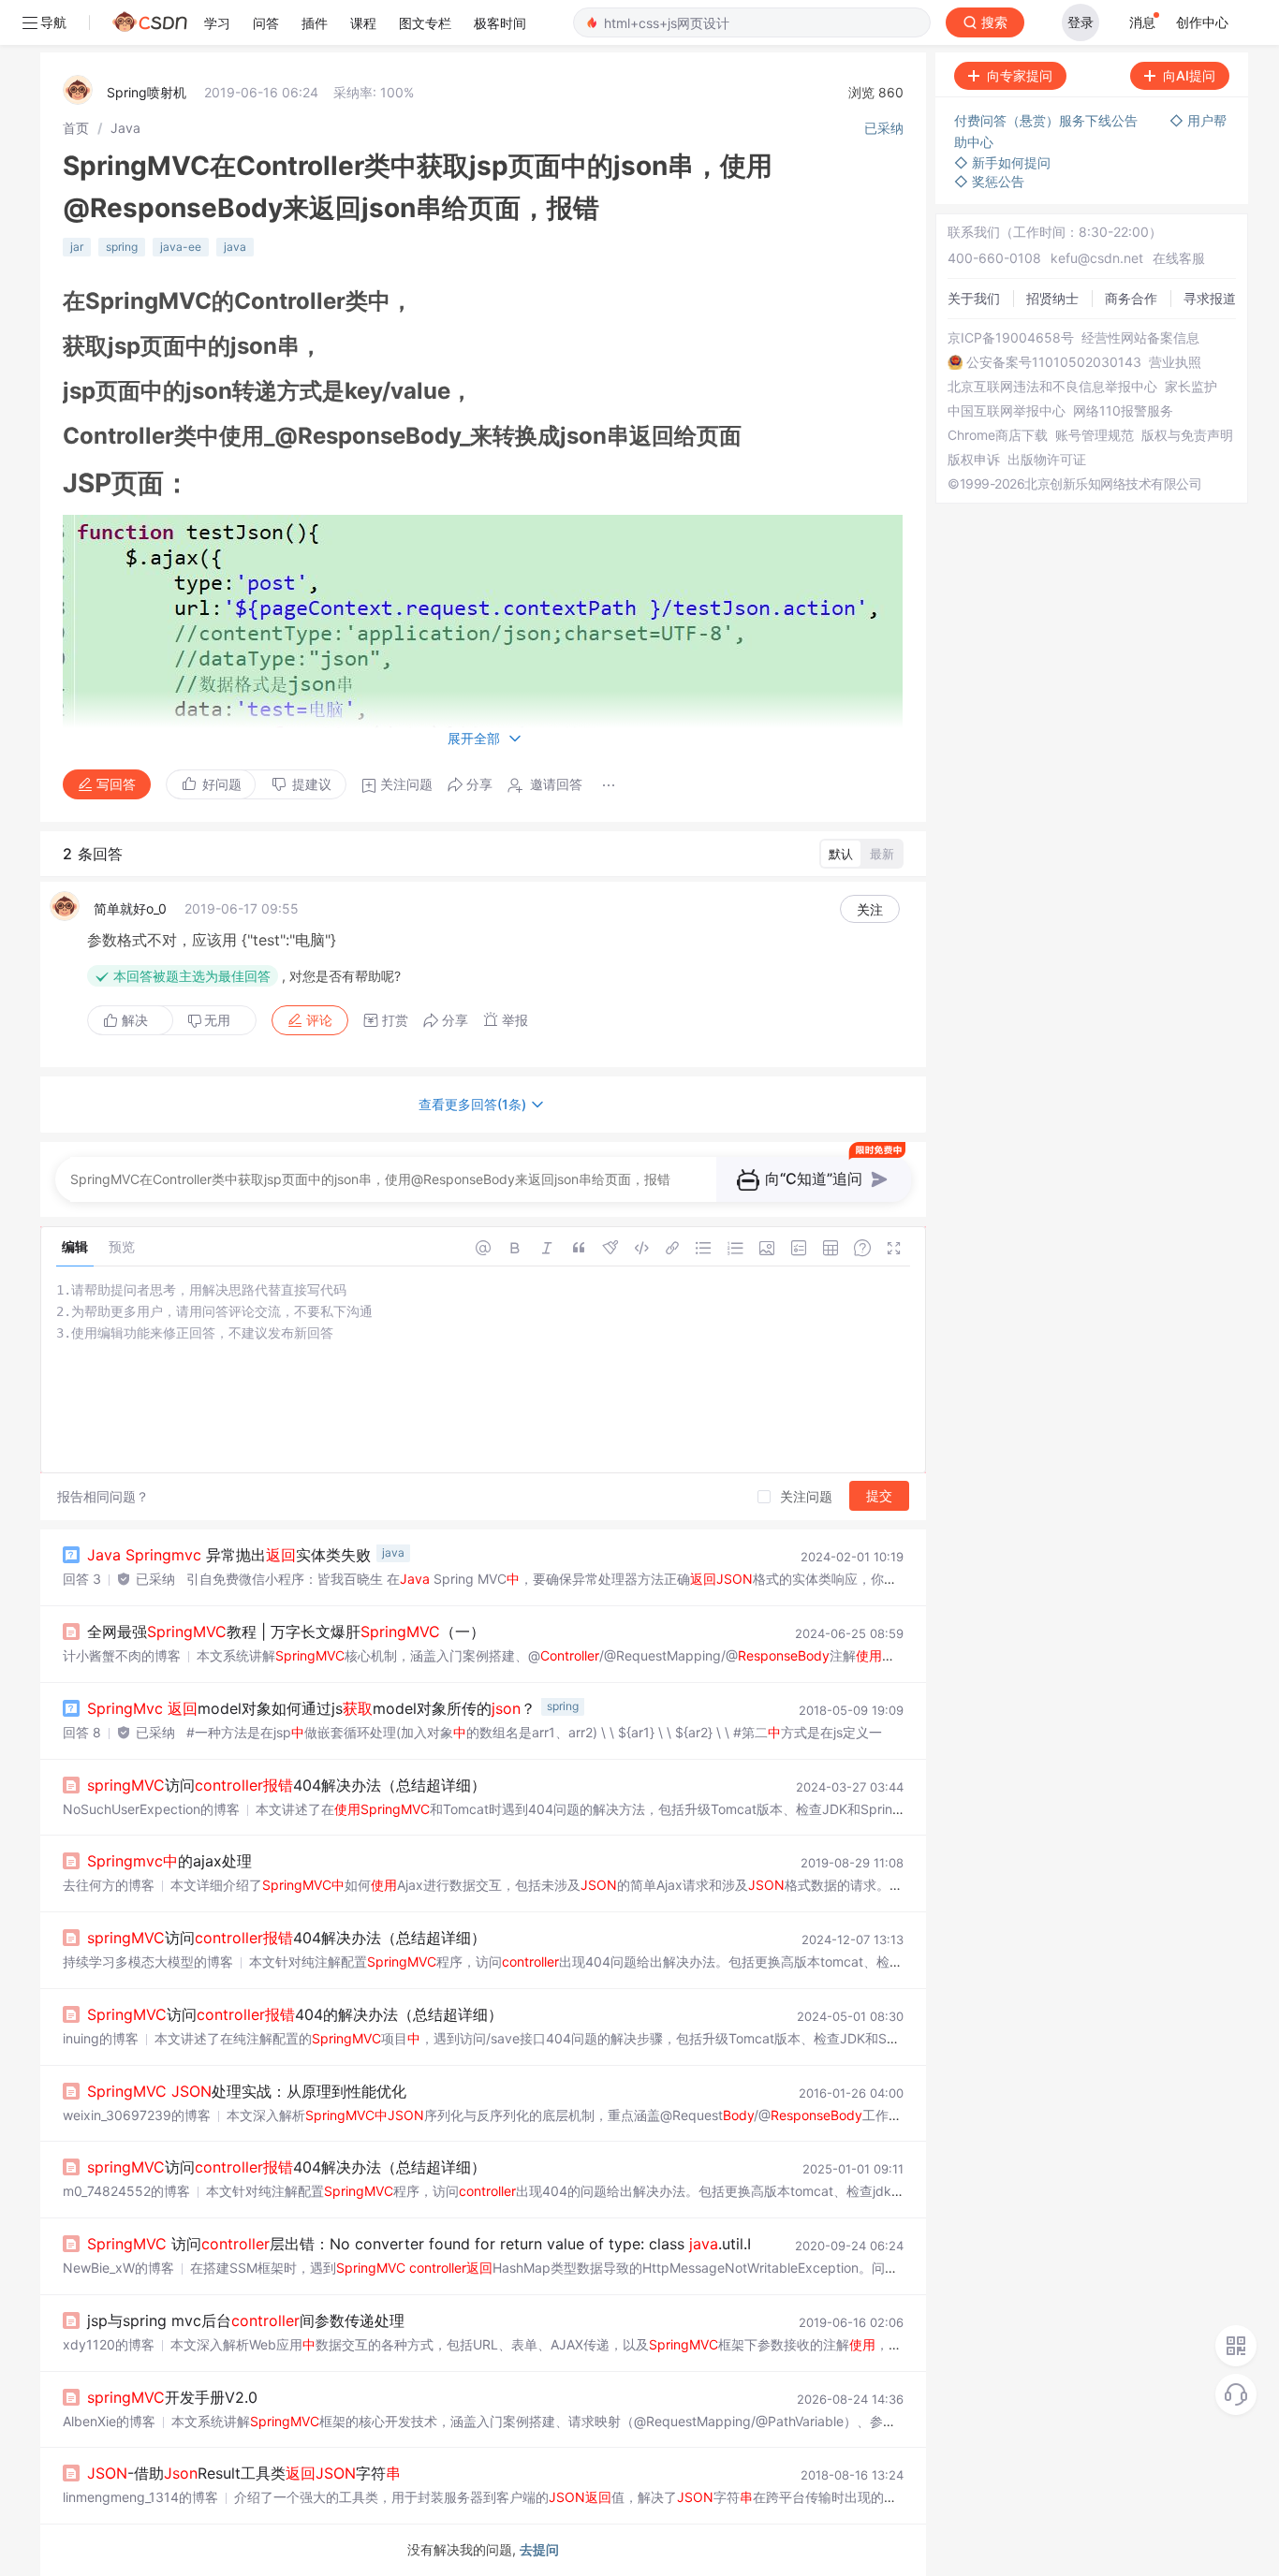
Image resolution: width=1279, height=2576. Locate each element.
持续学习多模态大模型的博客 (148, 1961)
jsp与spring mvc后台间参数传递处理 (246, 2320)
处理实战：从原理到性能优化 (247, 2091)
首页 (76, 128)
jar (77, 247)
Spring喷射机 (147, 92)
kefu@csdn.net (1097, 258)
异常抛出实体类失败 (229, 1555)
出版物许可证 (1047, 460)
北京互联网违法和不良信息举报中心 (1052, 387)
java (235, 247)
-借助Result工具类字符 (244, 2473)
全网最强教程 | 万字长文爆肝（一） (286, 1632)
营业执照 (1175, 362)
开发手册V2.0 (172, 2397)
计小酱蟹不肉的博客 (122, 1655)
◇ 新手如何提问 (1002, 162)
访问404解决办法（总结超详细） (287, 1785)
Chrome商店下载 (998, 435)
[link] (76, 128)
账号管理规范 (1095, 435)
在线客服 (1179, 258)
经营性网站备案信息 (1140, 338)
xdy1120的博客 (109, 2344)
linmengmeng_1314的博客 (140, 2497)
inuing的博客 (101, 2038)
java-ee (181, 247)
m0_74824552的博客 (126, 2191)
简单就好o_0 (130, 908)
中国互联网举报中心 (1007, 411)
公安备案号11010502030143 (1054, 362)
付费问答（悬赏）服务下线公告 (1048, 120)
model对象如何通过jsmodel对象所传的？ (311, 1708)
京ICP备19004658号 (1011, 338)
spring (122, 247)
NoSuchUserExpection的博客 (151, 1809)
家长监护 (1191, 387)
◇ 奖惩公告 (989, 181)
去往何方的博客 (109, 1885)
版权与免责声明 (1187, 435)
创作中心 (1202, 22)
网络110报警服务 (1123, 411)
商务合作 (1131, 298)
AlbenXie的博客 (109, 2421)
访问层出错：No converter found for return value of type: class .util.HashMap (450, 2244)
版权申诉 (974, 460)
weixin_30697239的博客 (137, 2115)
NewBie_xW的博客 (118, 2268)
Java (125, 128)
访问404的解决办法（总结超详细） (295, 2014)
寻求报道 (1210, 298)
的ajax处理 (169, 1861)
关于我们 (974, 298)
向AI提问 (1189, 75)
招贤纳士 (1052, 298)
